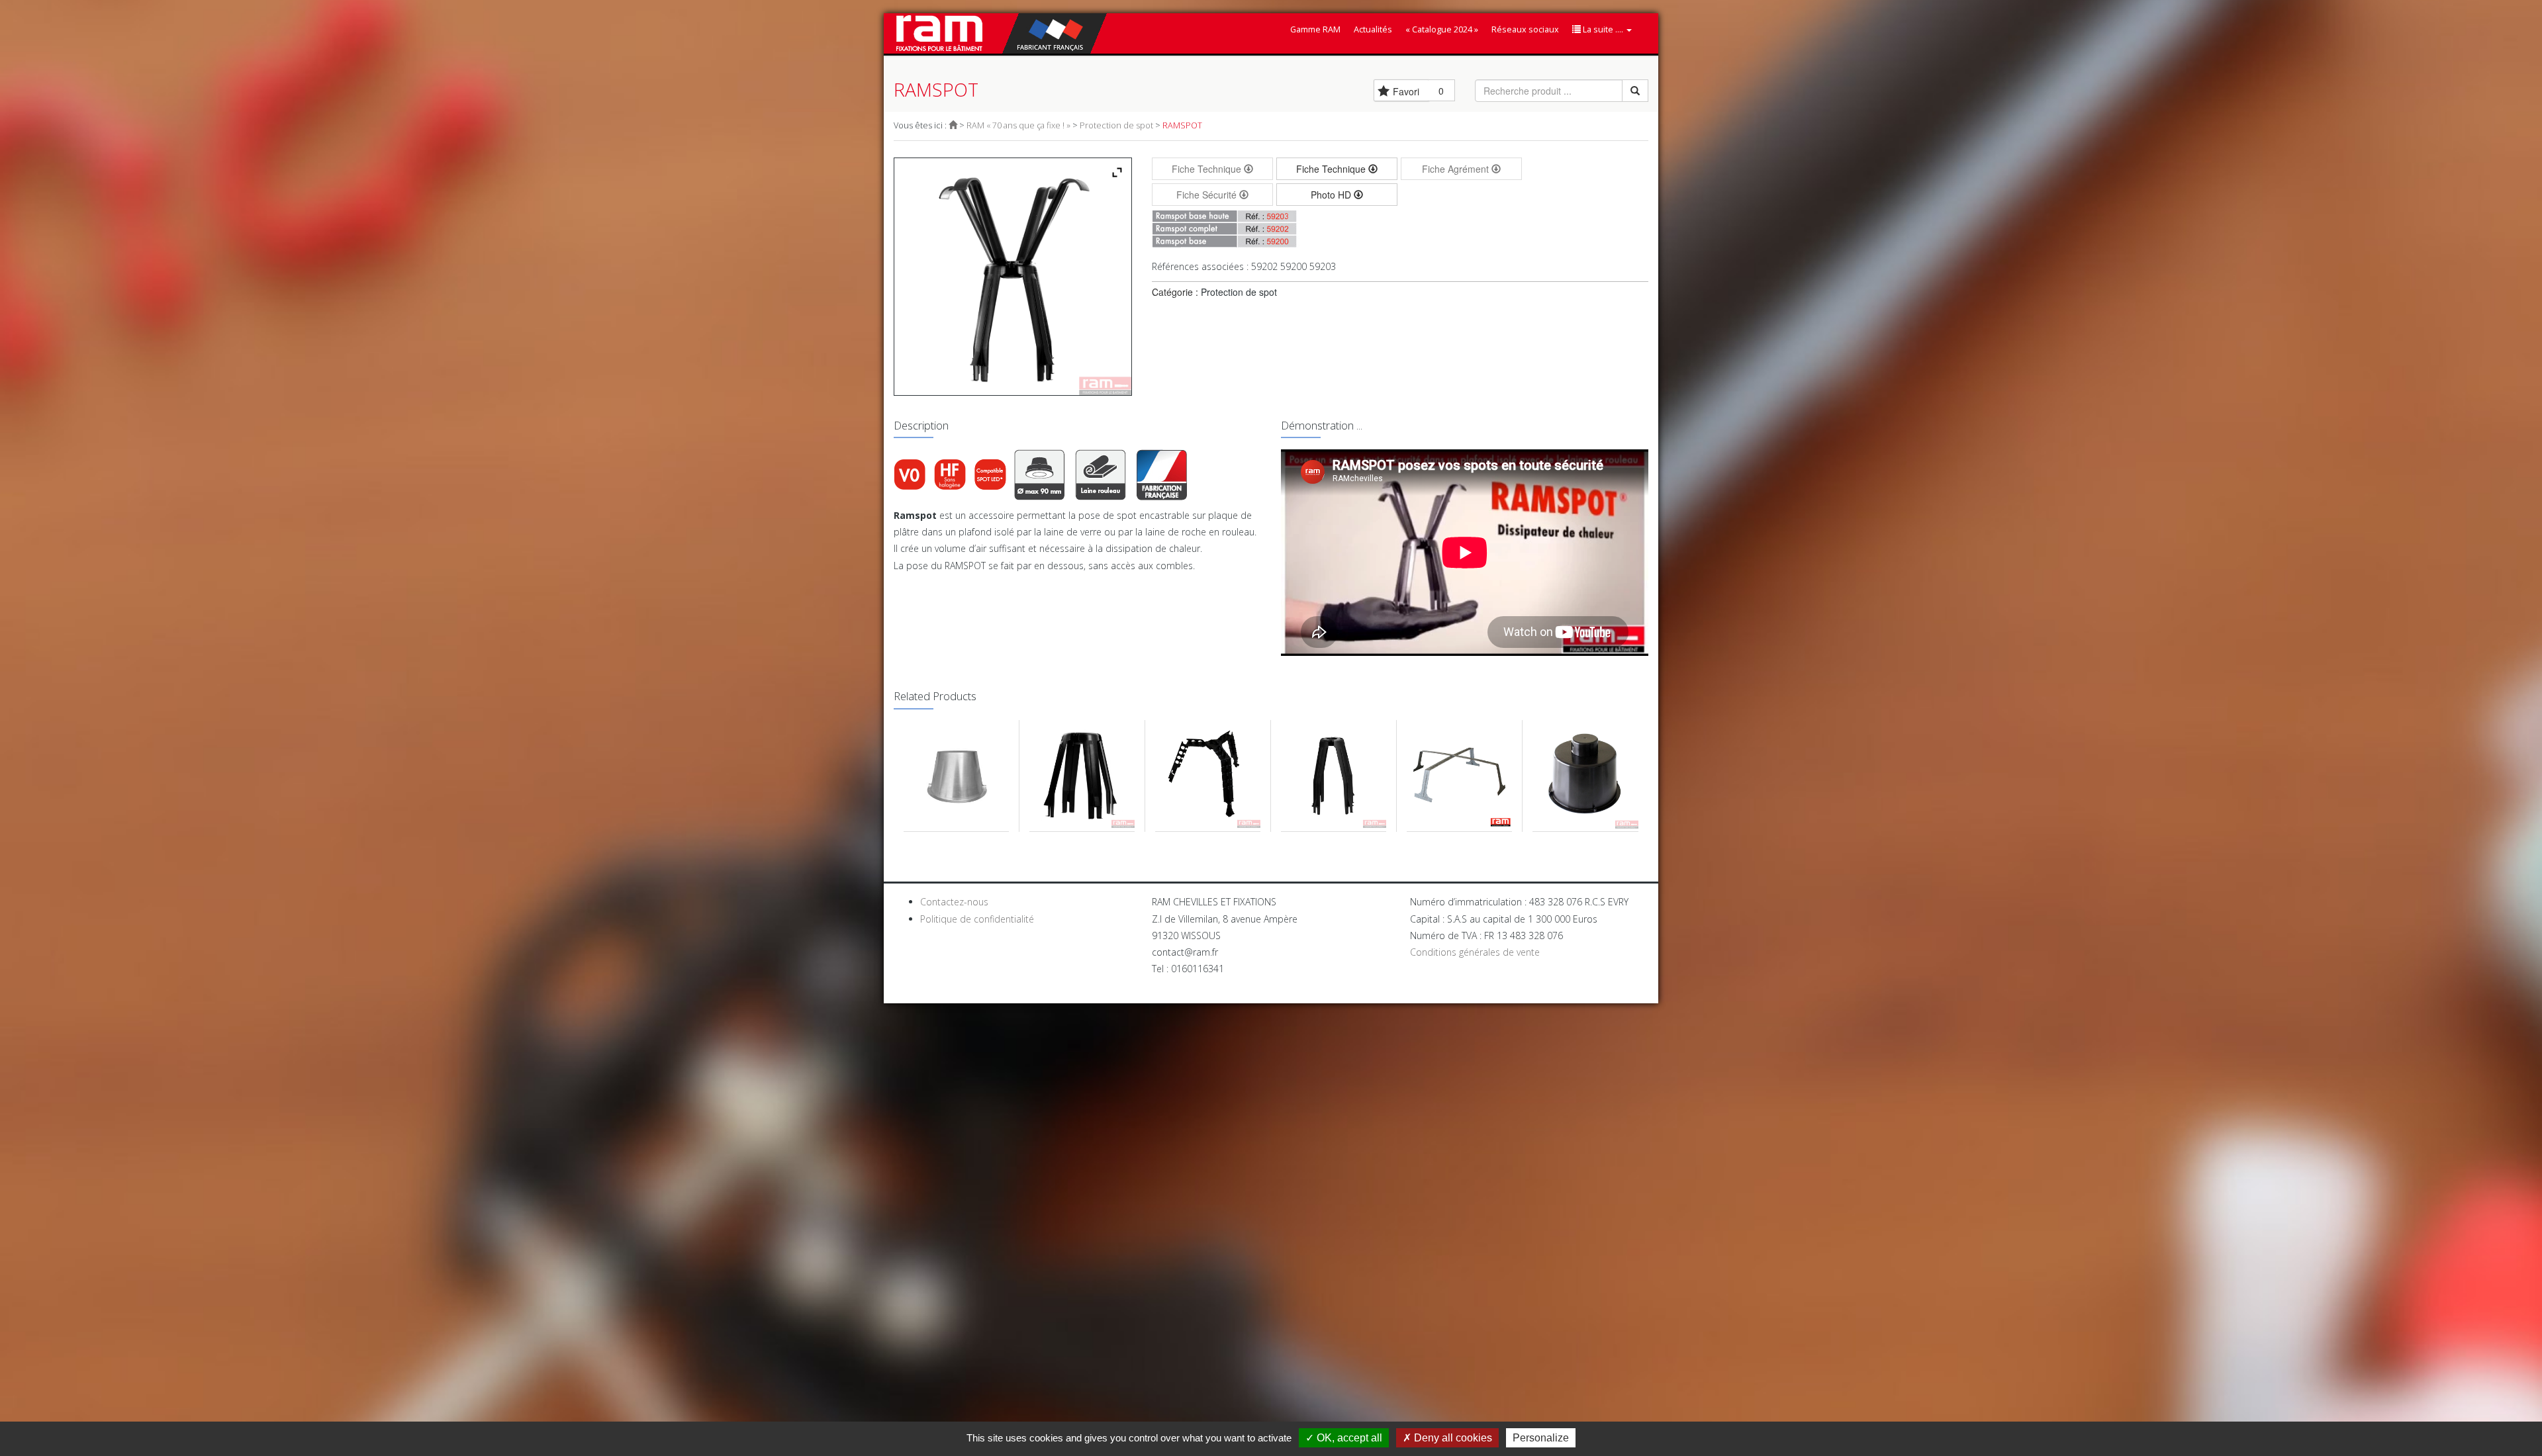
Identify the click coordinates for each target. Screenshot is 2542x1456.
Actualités (1373, 29)
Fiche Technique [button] (1332, 169)
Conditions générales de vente (1475, 952)
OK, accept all (1348, 1438)
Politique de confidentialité (977, 919)
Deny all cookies (1452, 1438)
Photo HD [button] (1332, 195)
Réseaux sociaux (1525, 29)
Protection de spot (1116, 125)
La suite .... (1603, 29)
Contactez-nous (954, 902)
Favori (1406, 91)
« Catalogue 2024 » (1442, 29)
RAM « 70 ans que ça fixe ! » (1018, 125)
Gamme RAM (1315, 29)
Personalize (1541, 1438)
